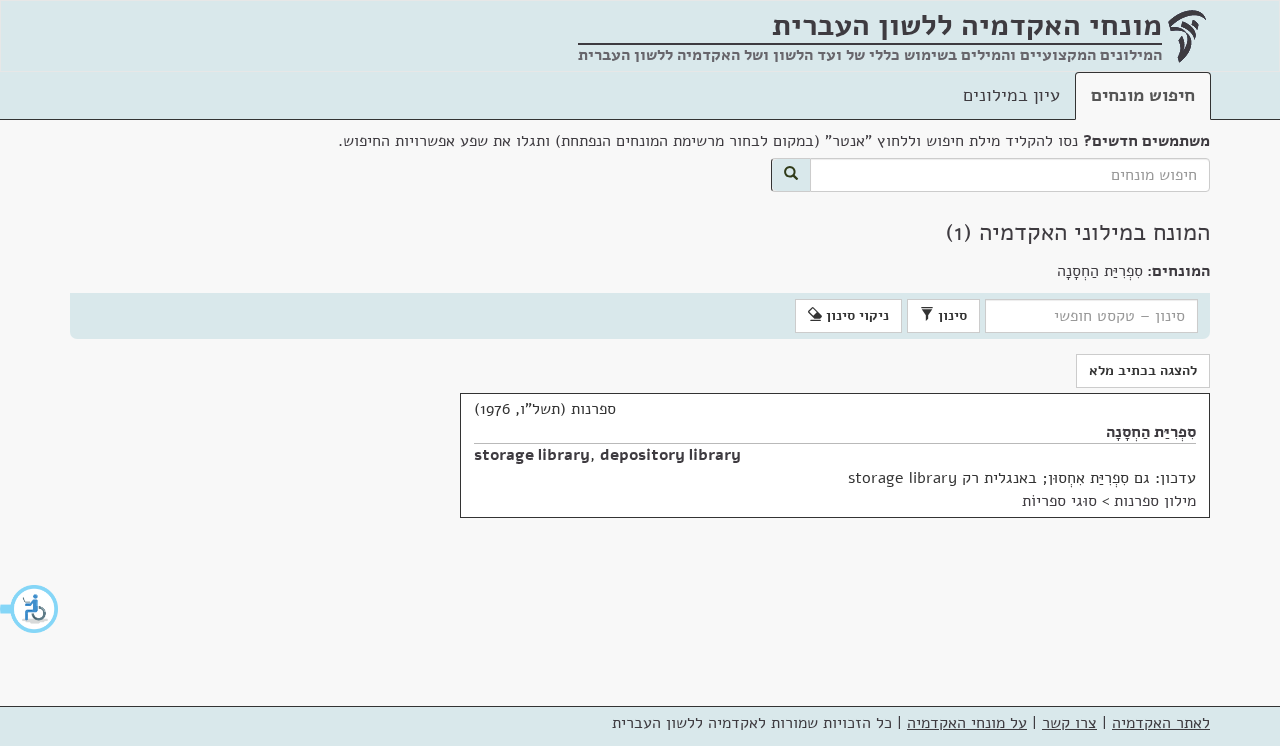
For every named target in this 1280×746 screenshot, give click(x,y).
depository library (670, 455)
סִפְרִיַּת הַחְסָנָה (1151, 432)
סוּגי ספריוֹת (1059, 501)
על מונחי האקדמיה (967, 723)
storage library (532, 455)
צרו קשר (1069, 723)
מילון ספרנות (1155, 501)
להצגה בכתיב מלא (1143, 370)
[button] (30, 609)
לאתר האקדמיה (1161, 723)
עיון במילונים (1011, 95)
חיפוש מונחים (1143, 95)
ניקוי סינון (855, 315)
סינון (950, 315)
